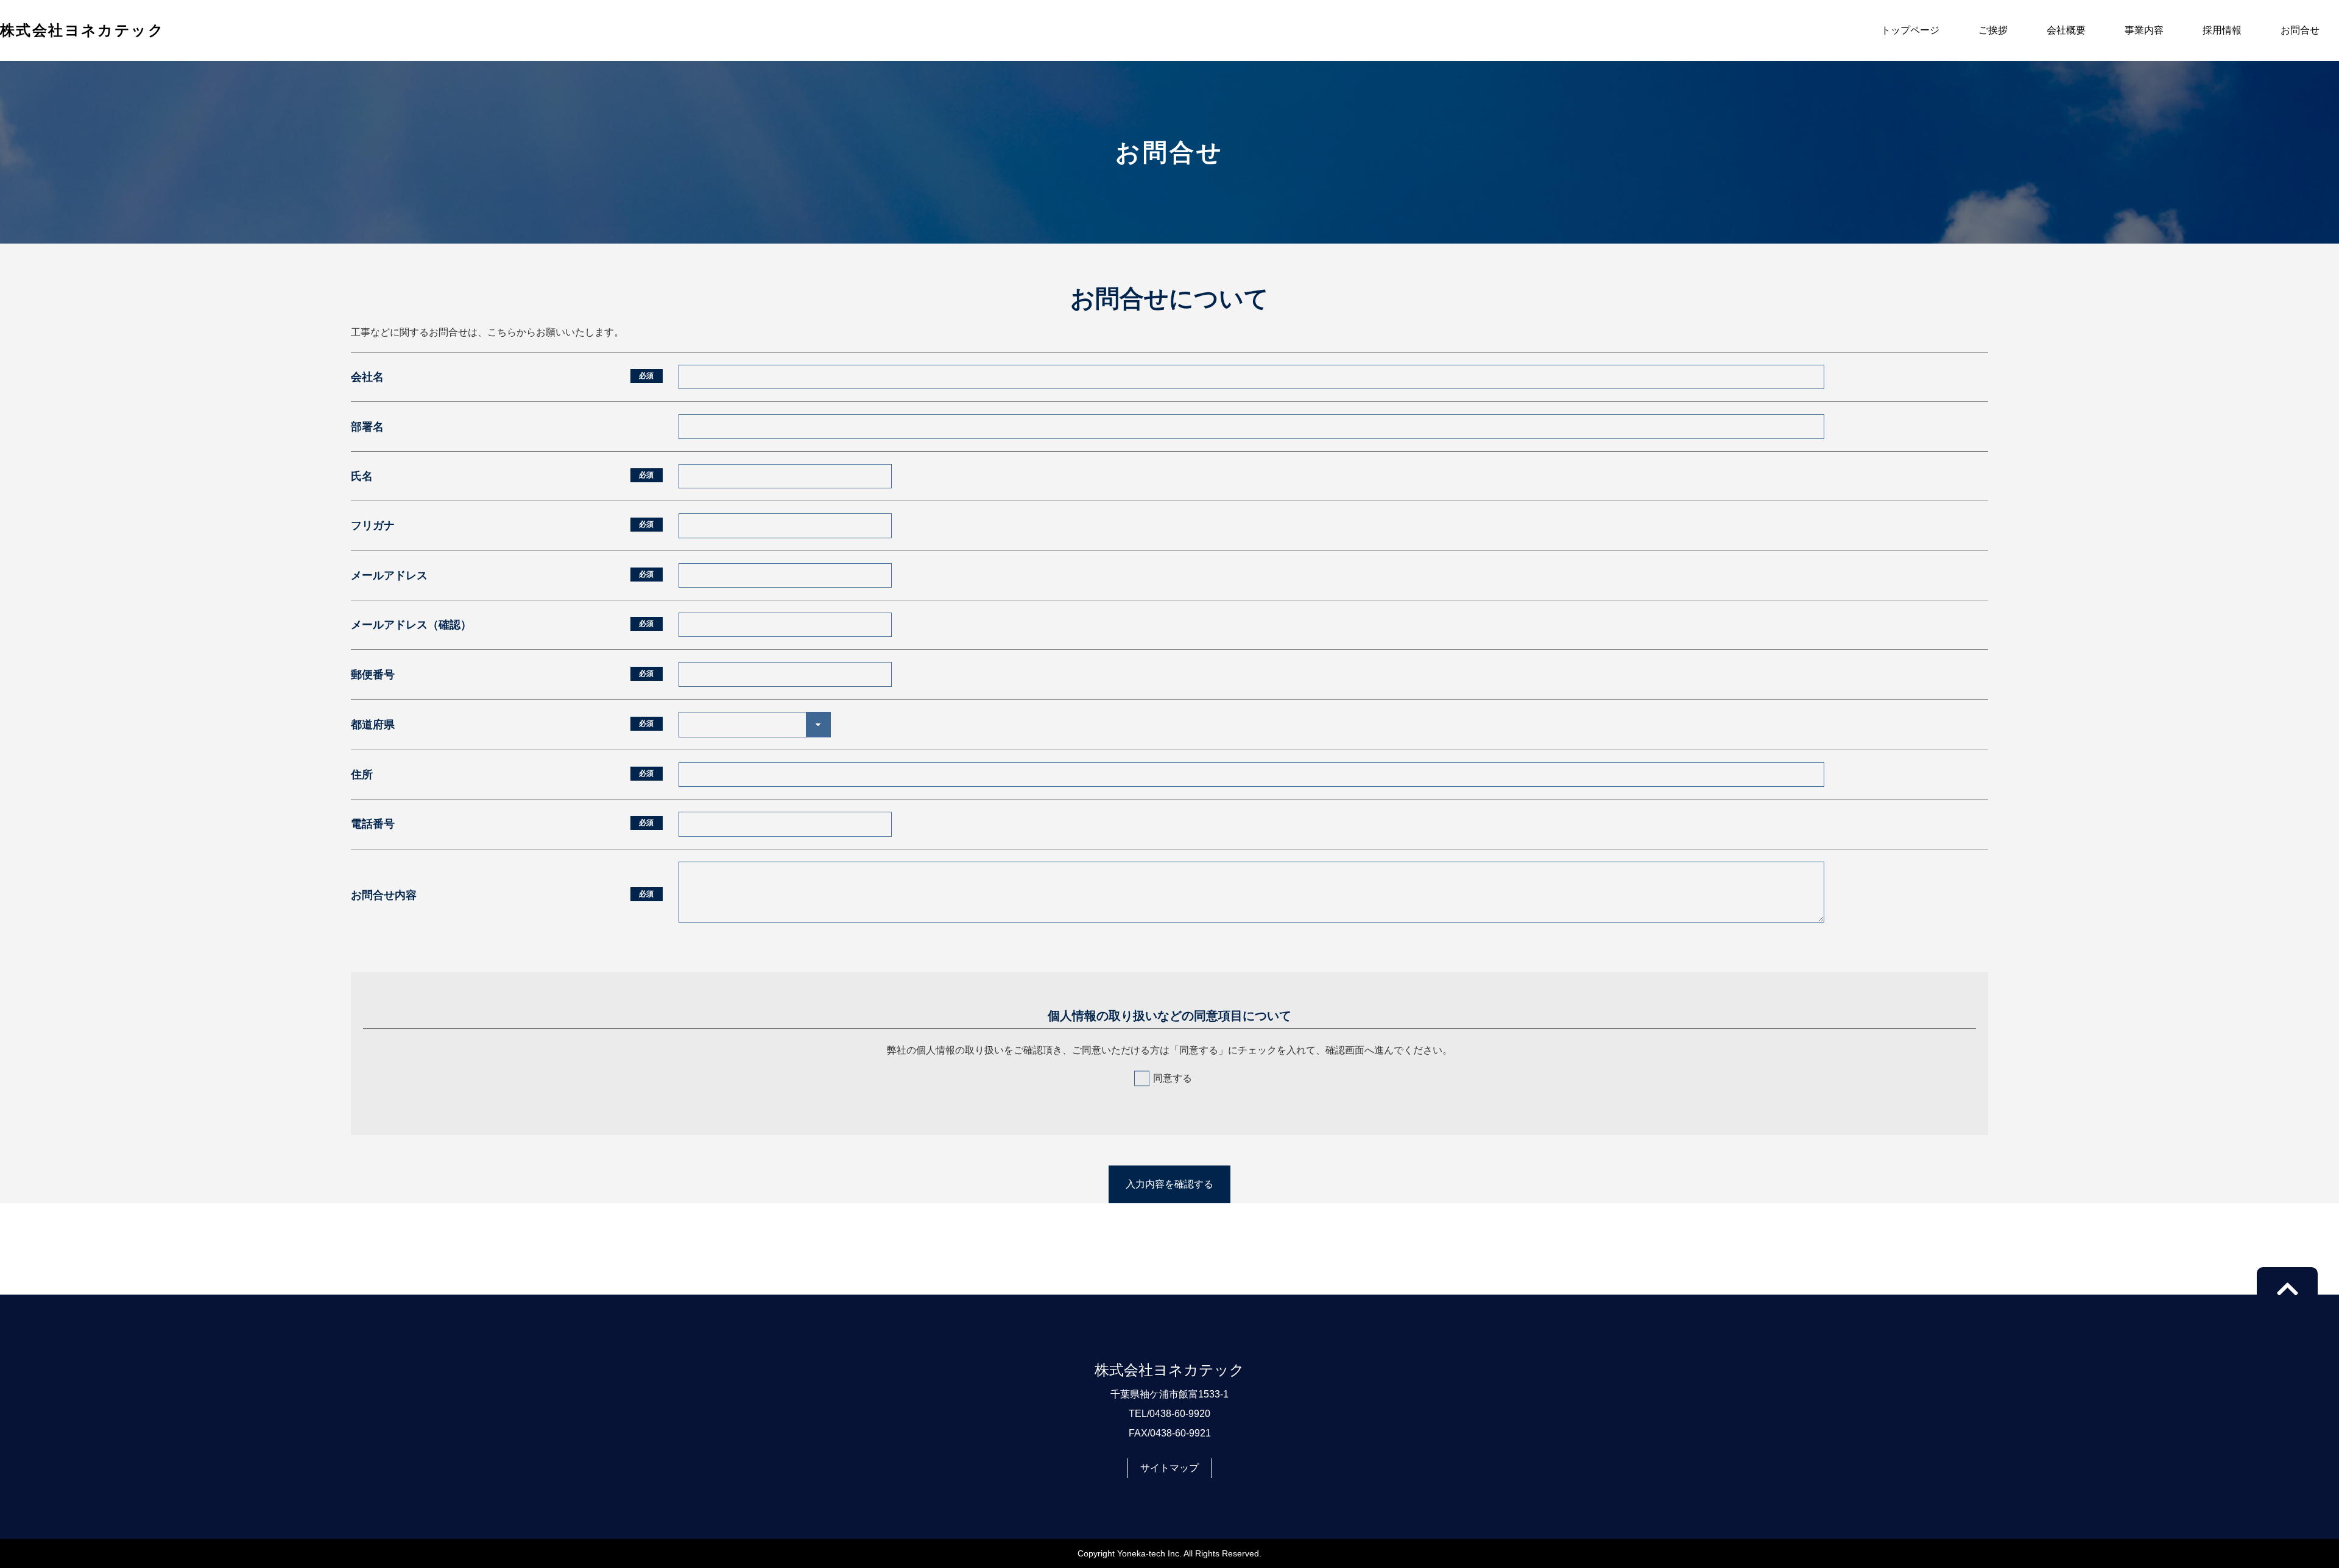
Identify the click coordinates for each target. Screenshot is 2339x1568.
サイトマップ (1169, 1468)
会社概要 (2066, 30)
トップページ (1910, 30)
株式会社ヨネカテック (82, 30)
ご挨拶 (1993, 30)
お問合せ (2300, 30)
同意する (1173, 1078)
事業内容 (2144, 30)
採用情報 (2222, 30)
